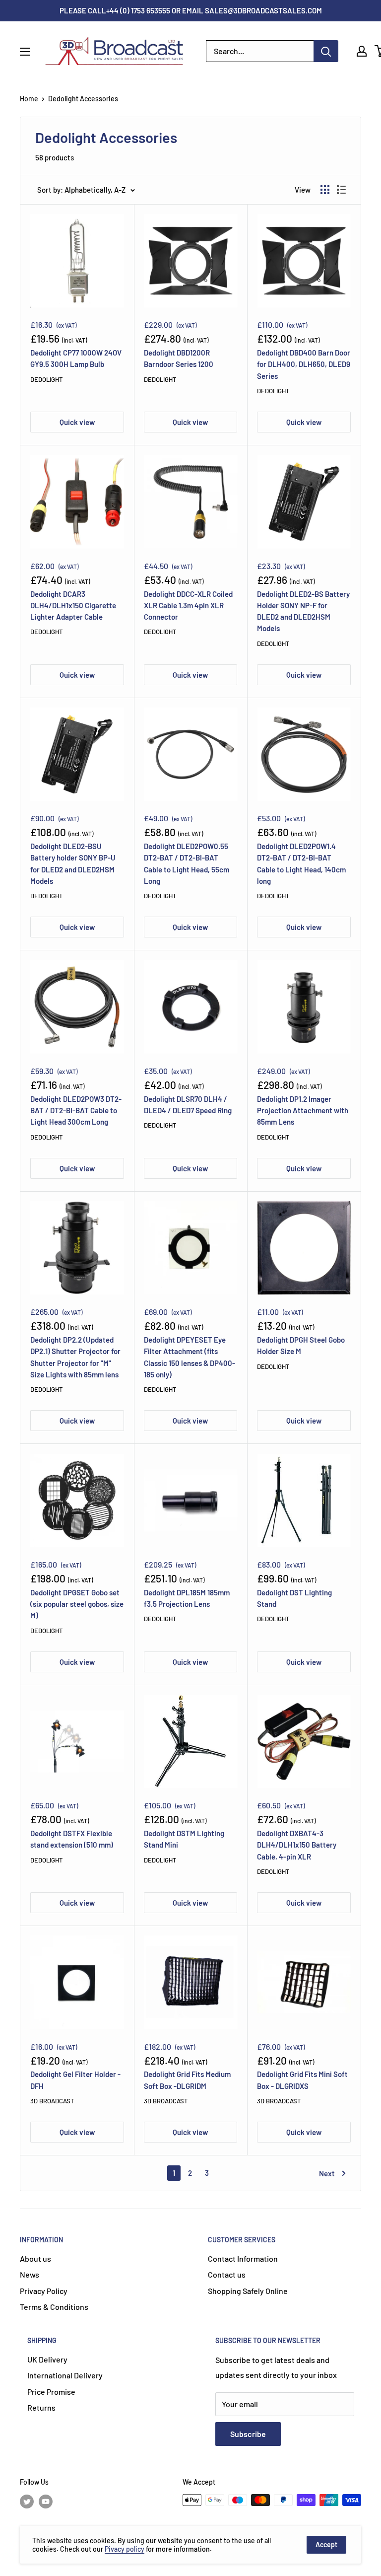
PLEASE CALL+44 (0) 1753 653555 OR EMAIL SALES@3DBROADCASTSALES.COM (191, 10)
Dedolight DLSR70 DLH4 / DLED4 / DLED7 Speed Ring (188, 1105)
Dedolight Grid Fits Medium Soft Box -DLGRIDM (187, 2080)
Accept (326, 2544)
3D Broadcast (52, 2101)
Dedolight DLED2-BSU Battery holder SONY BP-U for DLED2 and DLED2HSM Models (73, 863)
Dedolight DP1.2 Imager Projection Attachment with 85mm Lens (303, 1110)
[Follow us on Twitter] (27, 2501)
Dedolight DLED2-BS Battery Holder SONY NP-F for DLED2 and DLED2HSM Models (303, 611)
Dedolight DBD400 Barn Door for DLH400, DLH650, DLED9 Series (304, 364)
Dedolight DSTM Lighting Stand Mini (184, 1839)
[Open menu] (25, 52)
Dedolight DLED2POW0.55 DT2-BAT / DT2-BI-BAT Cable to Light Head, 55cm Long (187, 863)
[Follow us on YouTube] (46, 2501)
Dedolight (46, 379)
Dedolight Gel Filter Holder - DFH (75, 2080)
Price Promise (51, 2392)
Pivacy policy (125, 2549)
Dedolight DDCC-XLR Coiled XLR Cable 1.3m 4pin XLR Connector (188, 606)
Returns (41, 2407)
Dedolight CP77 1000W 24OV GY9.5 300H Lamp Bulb (76, 358)
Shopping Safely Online (248, 2291)
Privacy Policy (44, 2291)
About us (35, 2258)
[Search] (326, 51)
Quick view (77, 422)
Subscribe (248, 2434)
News (30, 2274)
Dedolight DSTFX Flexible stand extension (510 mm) (72, 1839)
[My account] (362, 51)
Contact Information (243, 2258)
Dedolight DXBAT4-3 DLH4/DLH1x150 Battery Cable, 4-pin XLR (297, 1845)
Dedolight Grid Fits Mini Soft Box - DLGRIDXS (302, 2080)
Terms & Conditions (54, 2307)
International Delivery (65, 2375)
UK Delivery (47, 2359)
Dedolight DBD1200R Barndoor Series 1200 (179, 358)
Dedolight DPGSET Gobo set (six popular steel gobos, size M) (77, 1604)
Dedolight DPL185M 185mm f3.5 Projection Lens (187, 1598)
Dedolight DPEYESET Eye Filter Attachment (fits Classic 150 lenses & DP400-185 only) (190, 1357)
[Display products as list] (341, 190)
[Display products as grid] (325, 190)
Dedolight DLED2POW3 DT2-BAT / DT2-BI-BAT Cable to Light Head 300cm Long (76, 1110)
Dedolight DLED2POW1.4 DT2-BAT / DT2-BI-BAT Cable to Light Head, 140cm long (301, 863)
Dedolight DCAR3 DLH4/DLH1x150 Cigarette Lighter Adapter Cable (73, 606)
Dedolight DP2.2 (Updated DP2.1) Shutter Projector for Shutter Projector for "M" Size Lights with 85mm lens (75, 1357)
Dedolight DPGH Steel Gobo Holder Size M (301, 1345)
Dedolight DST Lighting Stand (294, 1598)
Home (29, 99)
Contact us (227, 2274)
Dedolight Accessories (83, 99)
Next (327, 2173)
